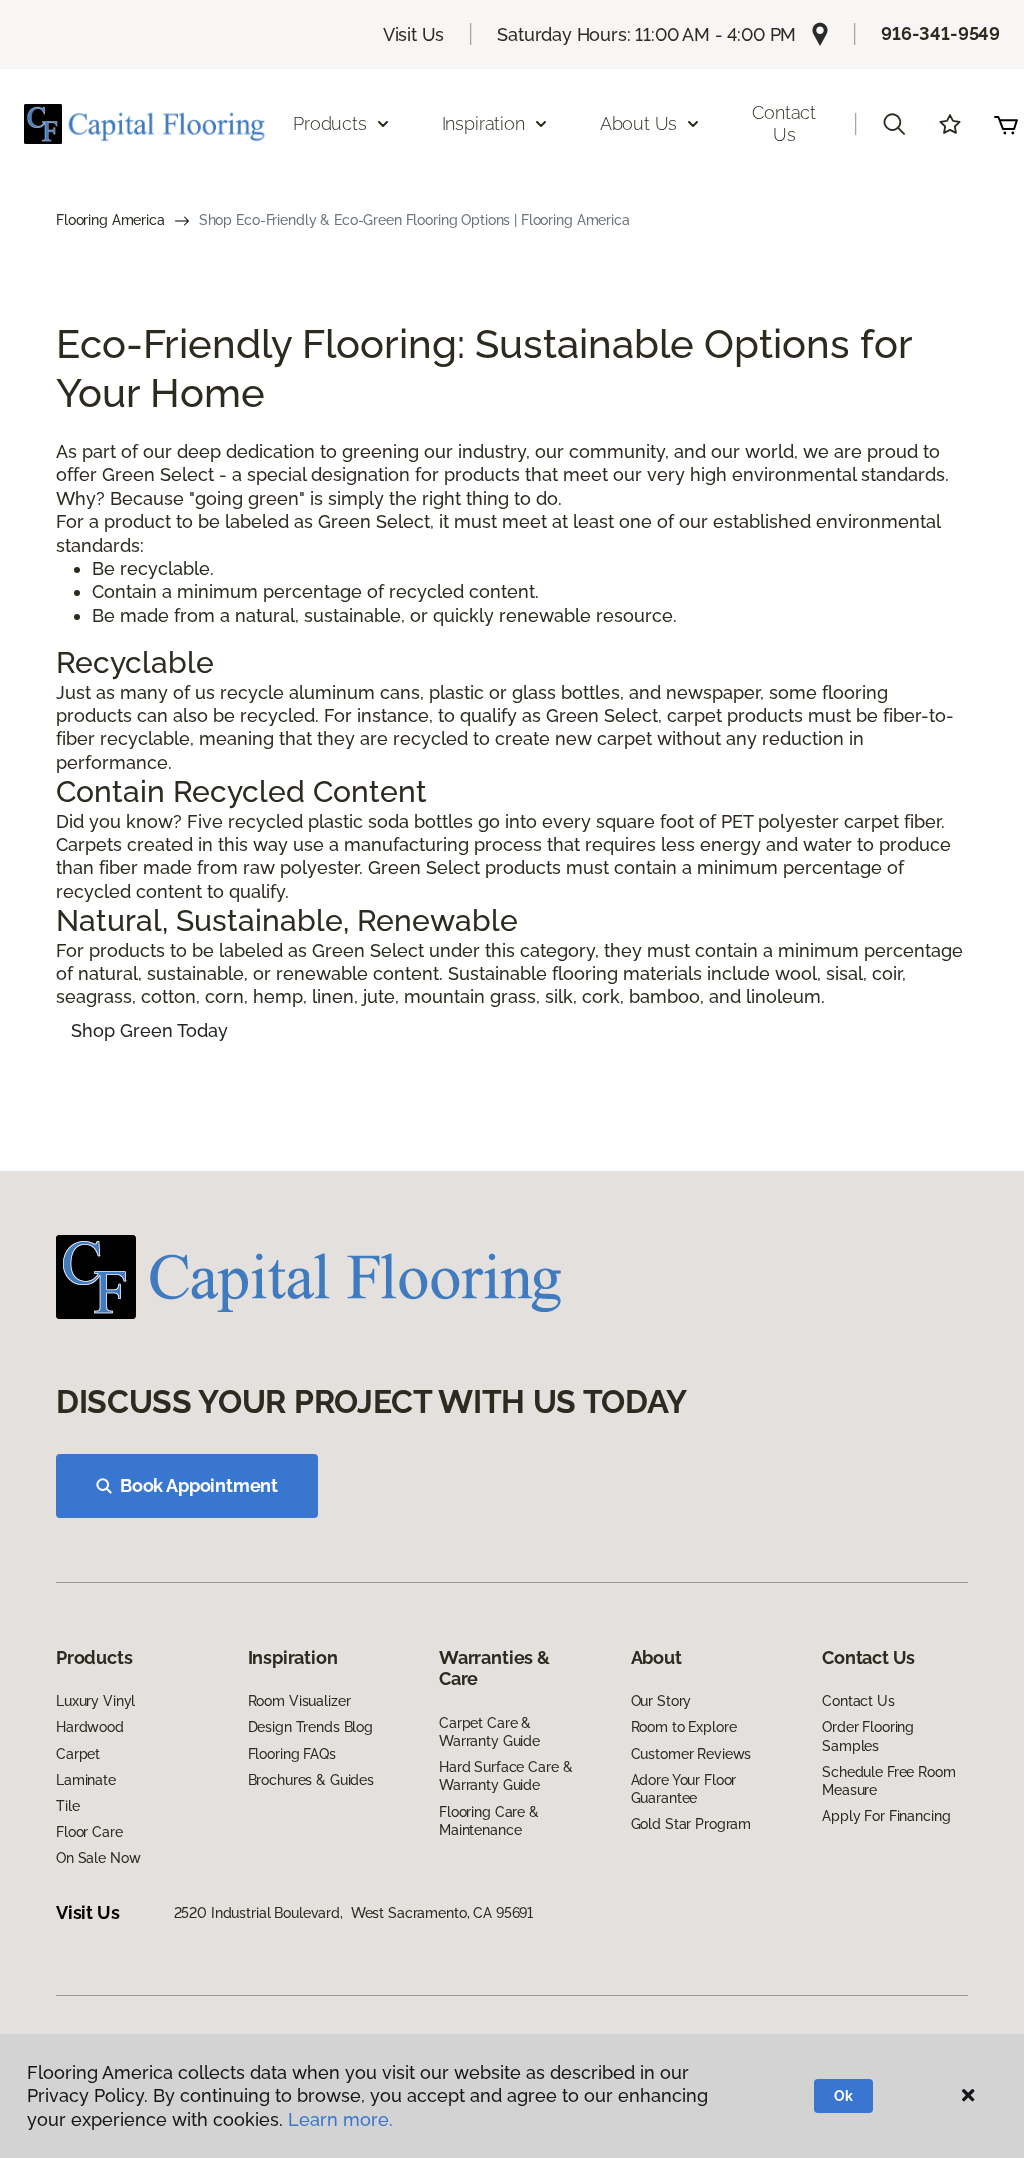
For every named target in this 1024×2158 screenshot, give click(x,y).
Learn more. (340, 2119)
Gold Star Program (691, 1824)
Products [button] (330, 123)
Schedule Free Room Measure (888, 1781)
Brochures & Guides (311, 1780)
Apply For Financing (886, 1816)
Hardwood (90, 1727)
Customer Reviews (691, 1754)
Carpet (78, 1754)
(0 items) (1006, 124)
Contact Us (784, 123)
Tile (67, 1806)
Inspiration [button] (483, 123)
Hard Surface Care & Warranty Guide (505, 1776)
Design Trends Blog (310, 1727)
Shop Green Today (149, 1030)
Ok (843, 2096)
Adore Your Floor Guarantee (684, 1789)
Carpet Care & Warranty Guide (489, 1732)
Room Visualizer (299, 1701)
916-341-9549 (940, 33)
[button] (894, 124)
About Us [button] (639, 123)
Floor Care (89, 1832)
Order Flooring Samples (868, 1736)
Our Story (661, 1701)
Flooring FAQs (292, 1754)
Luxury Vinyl (95, 1701)
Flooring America (110, 220)
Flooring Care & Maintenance (489, 1821)
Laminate (86, 1780)
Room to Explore (684, 1727)
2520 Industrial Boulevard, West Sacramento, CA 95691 (354, 1913)
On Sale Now (98, 1858)
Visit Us (414, 34)
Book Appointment (199, 1485)
